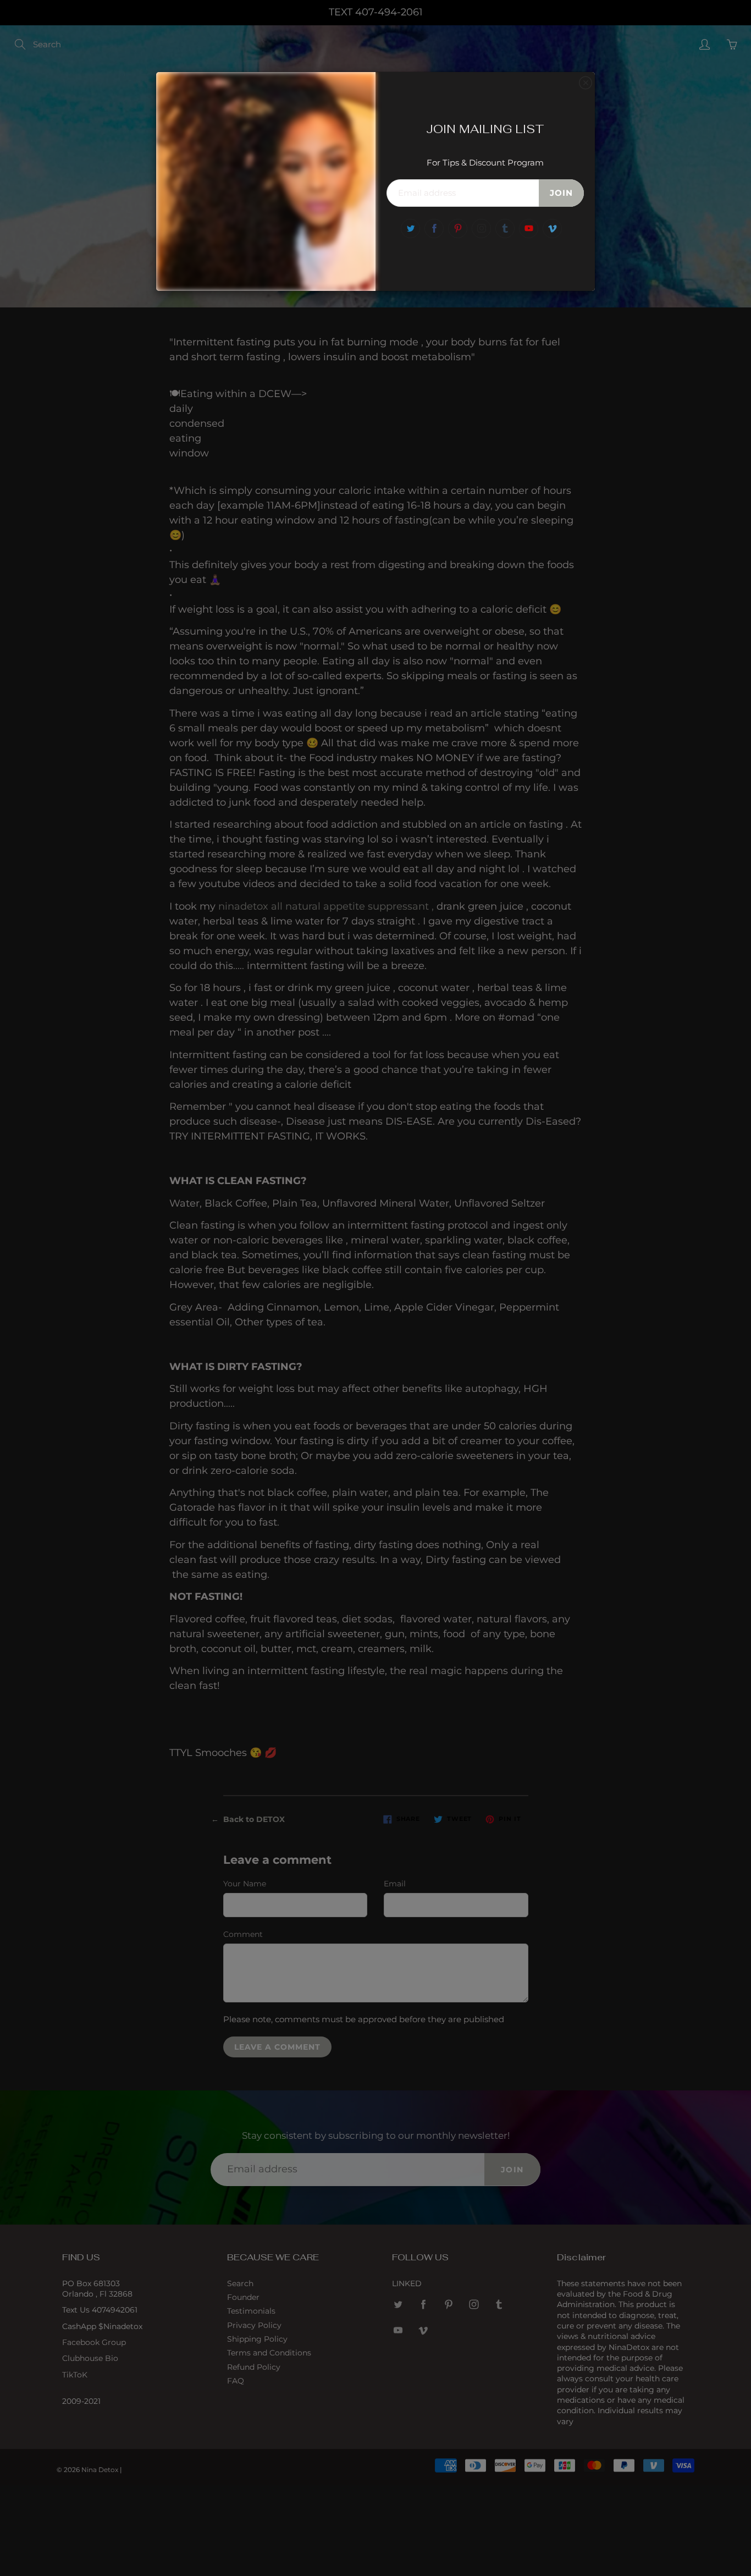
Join (561, 193)
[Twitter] (410, 229)
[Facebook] (434, 229)
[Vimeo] (552, 229)
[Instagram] (481, 229)
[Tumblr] (505, 229)
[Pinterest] (458, 229)
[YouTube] (529, 229)
